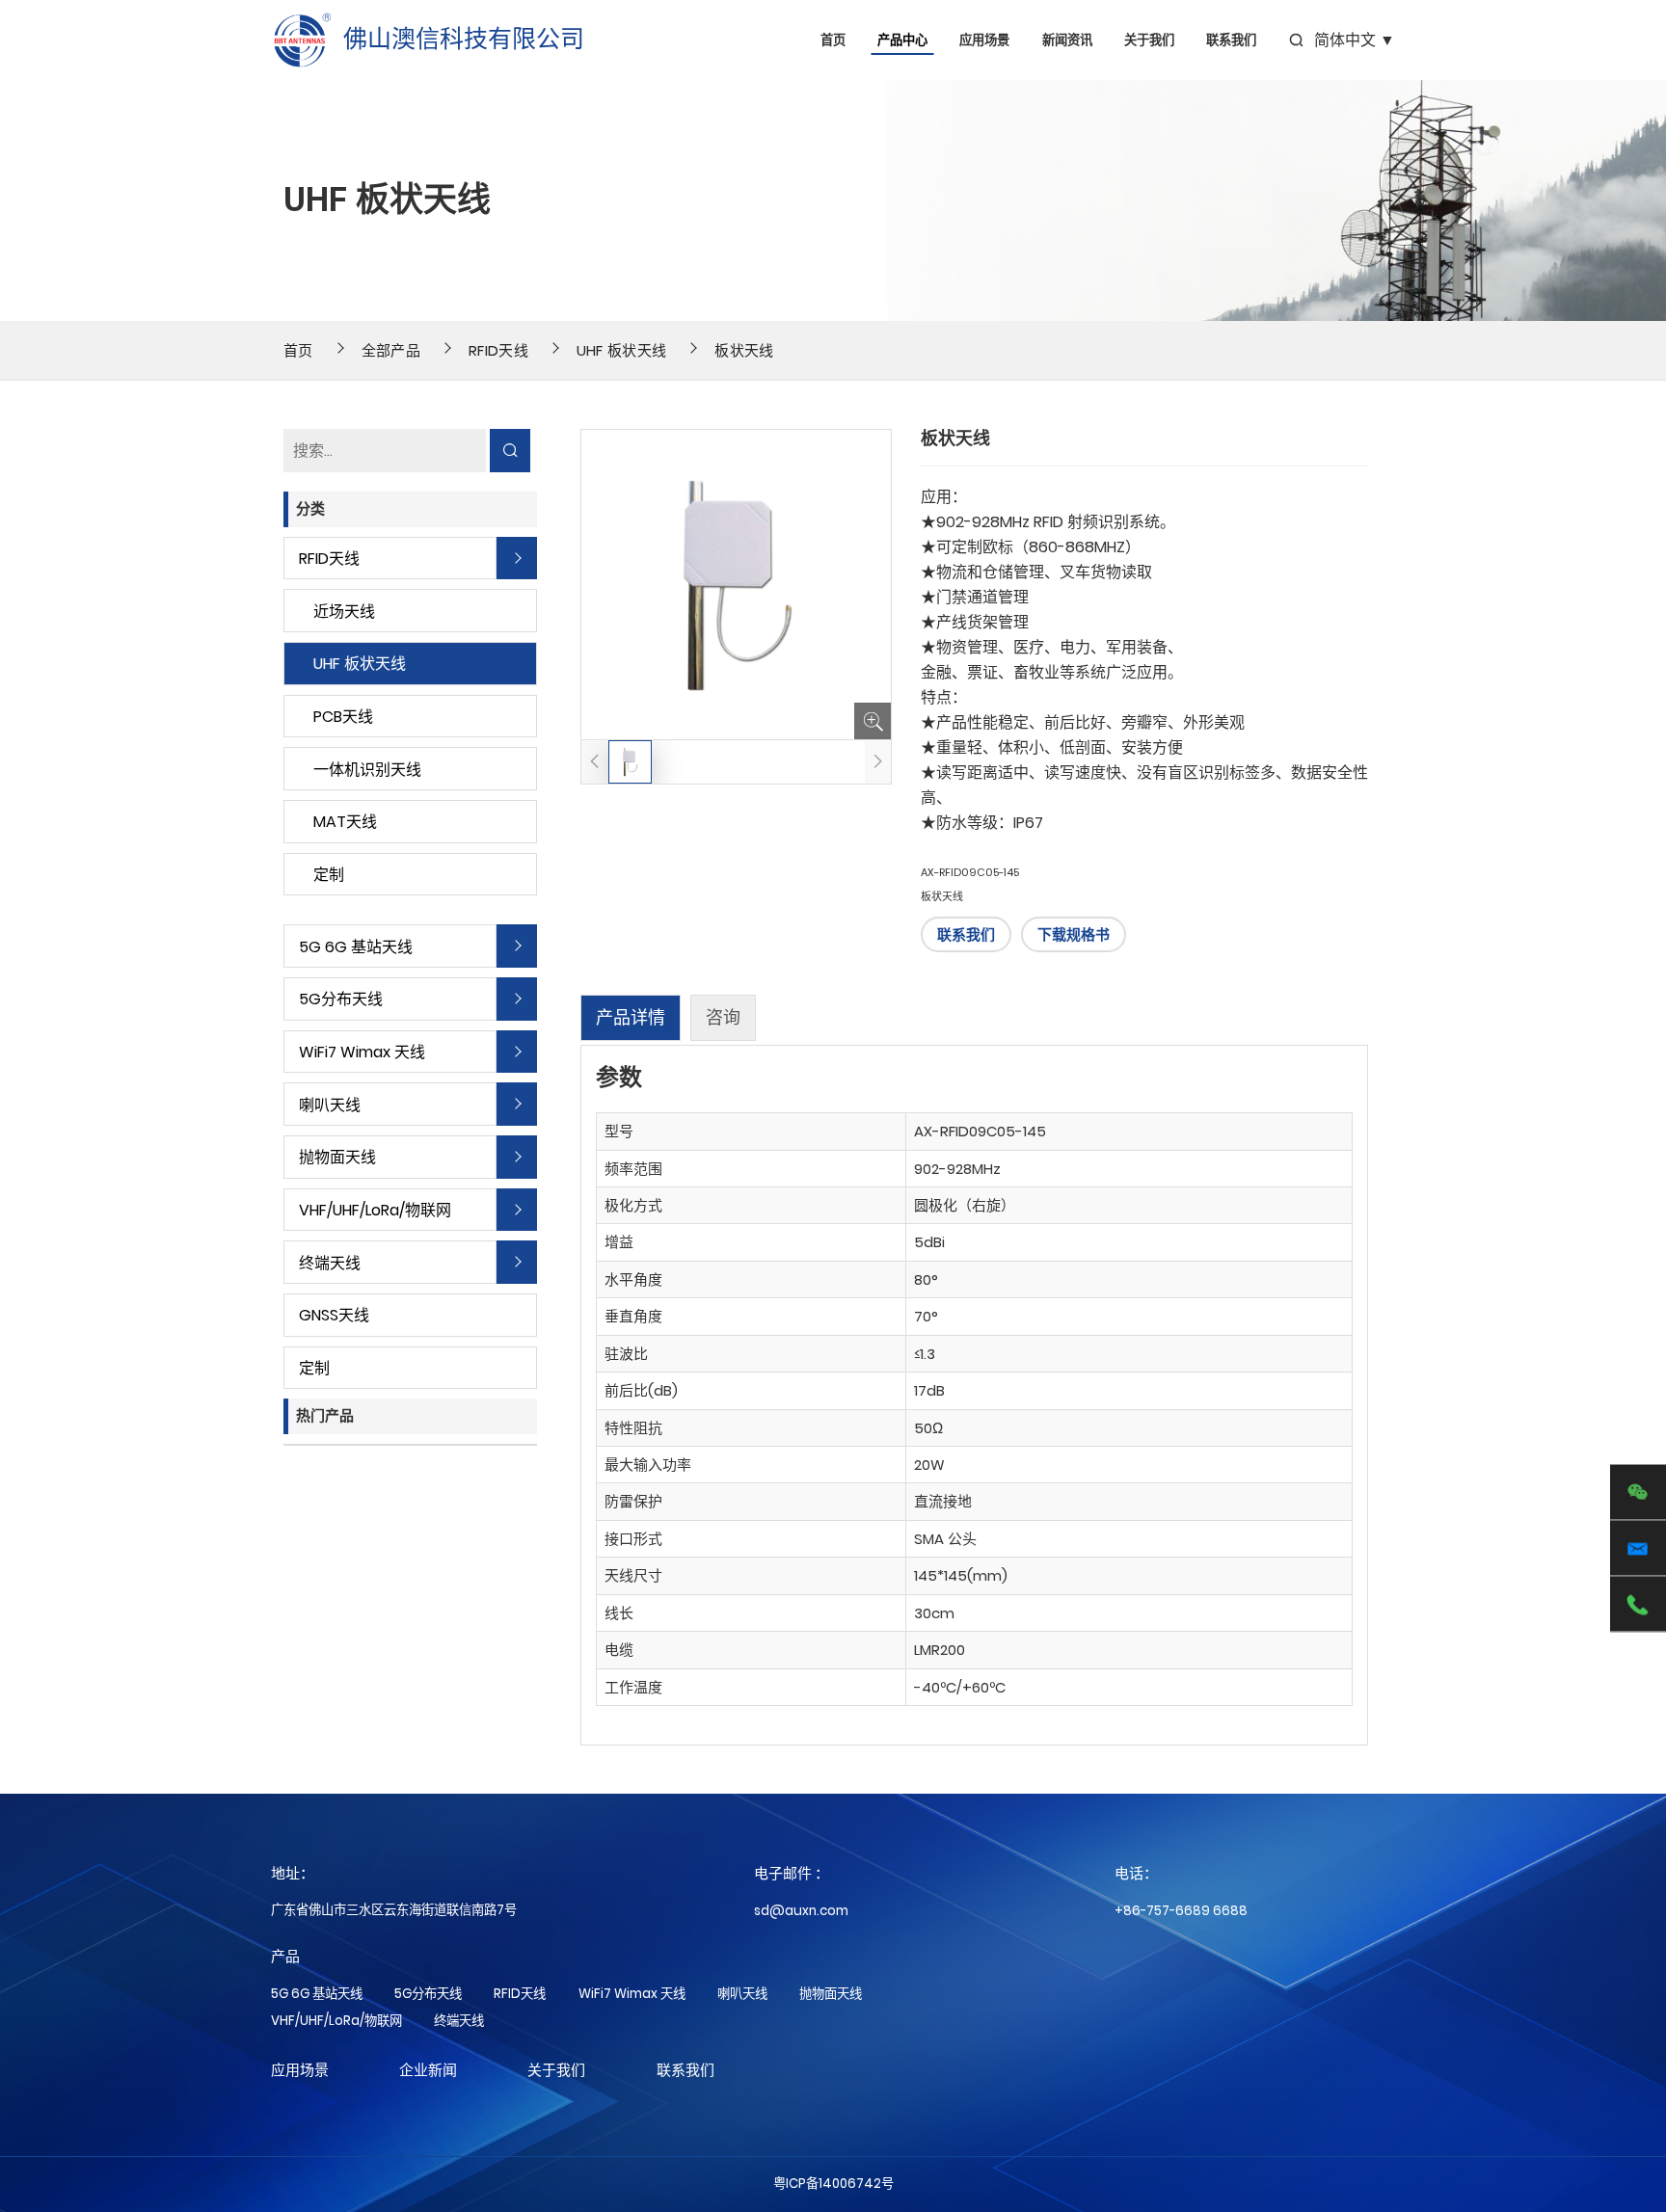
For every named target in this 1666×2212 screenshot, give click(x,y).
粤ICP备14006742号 (833, 2184)
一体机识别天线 (367, 770)
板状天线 (744, 350)
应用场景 (984, 40)
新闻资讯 (1067, 40)
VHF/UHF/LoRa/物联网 (375, 1210)
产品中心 (902, 40)
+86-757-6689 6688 (1181, 1911)
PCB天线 (343, 717)
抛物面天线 (337, 1157)
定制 (329, 875)
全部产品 (391, 350)
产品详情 (631, 1017)
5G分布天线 (341, 999)
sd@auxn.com (801, 1911)
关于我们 (1149, 40)
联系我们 (1231, 40)
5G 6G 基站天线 (356, 947)
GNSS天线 (334, 1315)
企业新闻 (428, 2070)
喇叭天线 (330, 1105)
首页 (833, 40)
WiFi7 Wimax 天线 (362, 1052)
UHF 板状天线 (622, 350)
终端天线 (330, 1263)
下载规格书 (1074, 934)
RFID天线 (498, 350)
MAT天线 (345, 822)
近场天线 (344, 612)
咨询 (723, 1017)
